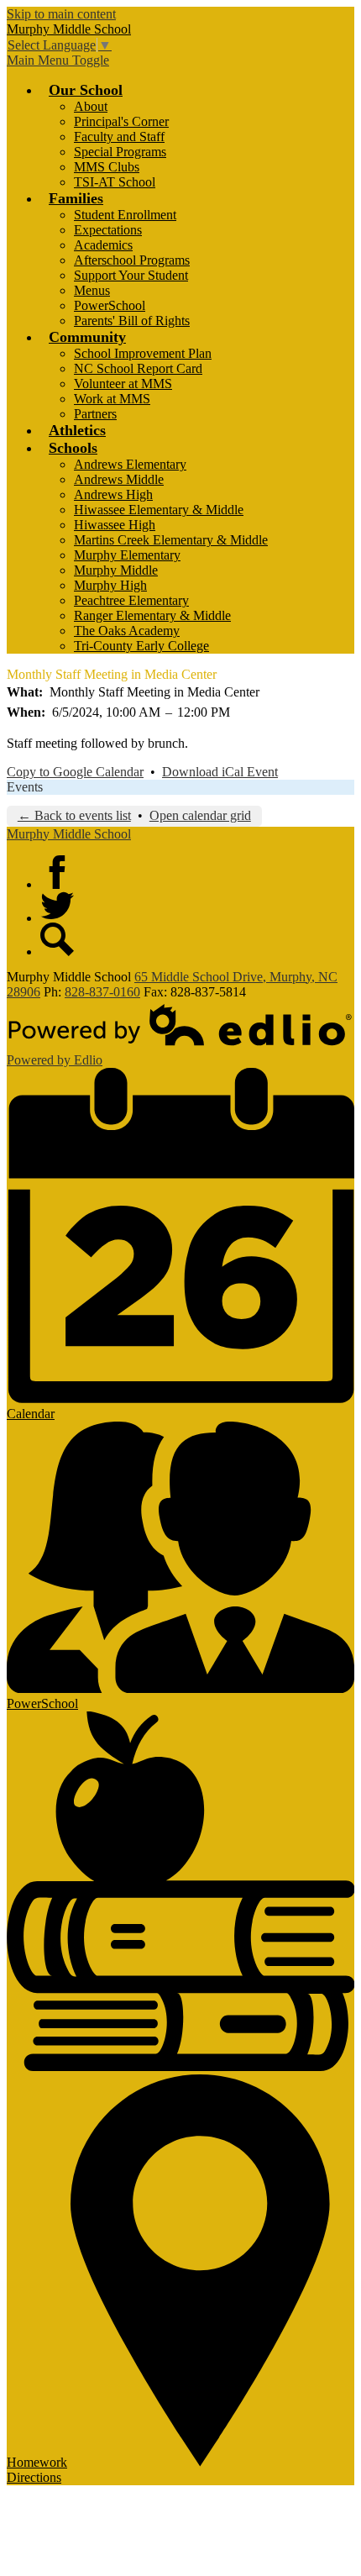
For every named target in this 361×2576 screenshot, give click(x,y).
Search (57, 939)
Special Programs (120, 152)
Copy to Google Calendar (75, 772)
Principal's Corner (121, 121)
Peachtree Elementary (131, 600)
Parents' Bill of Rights (132, 321)
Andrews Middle (119, 479)
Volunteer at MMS (123, 384)
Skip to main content (61, 14)
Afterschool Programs (132, 260)
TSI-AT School (115, 182)
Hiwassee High (115, 525)
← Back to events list (74, 815)
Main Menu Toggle (58, 60)
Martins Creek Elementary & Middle (171, 540)
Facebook (57, 872)
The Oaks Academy (127, 631)
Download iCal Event (220, 772)
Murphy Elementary (127, 555)
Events (25, 787)
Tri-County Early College (141, 646)
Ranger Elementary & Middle (152, 615)
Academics (103, 245)
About (91, 106)
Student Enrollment (125, 215)
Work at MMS (112, 399)
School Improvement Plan (143, 353)
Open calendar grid (200, 815)
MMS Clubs (107, 167)
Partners (95, 414)
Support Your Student (131, 275)
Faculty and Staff (119, 137)
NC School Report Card (138, 368)
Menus (92, 290)
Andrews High (113, 494)
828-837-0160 (102, 992)
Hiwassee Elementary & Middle (159, 510)
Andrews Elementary (130, 464)
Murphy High (110, 585)
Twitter (57, 906)
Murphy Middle (116, 570)
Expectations (108, 230)
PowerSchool (110, 305)
